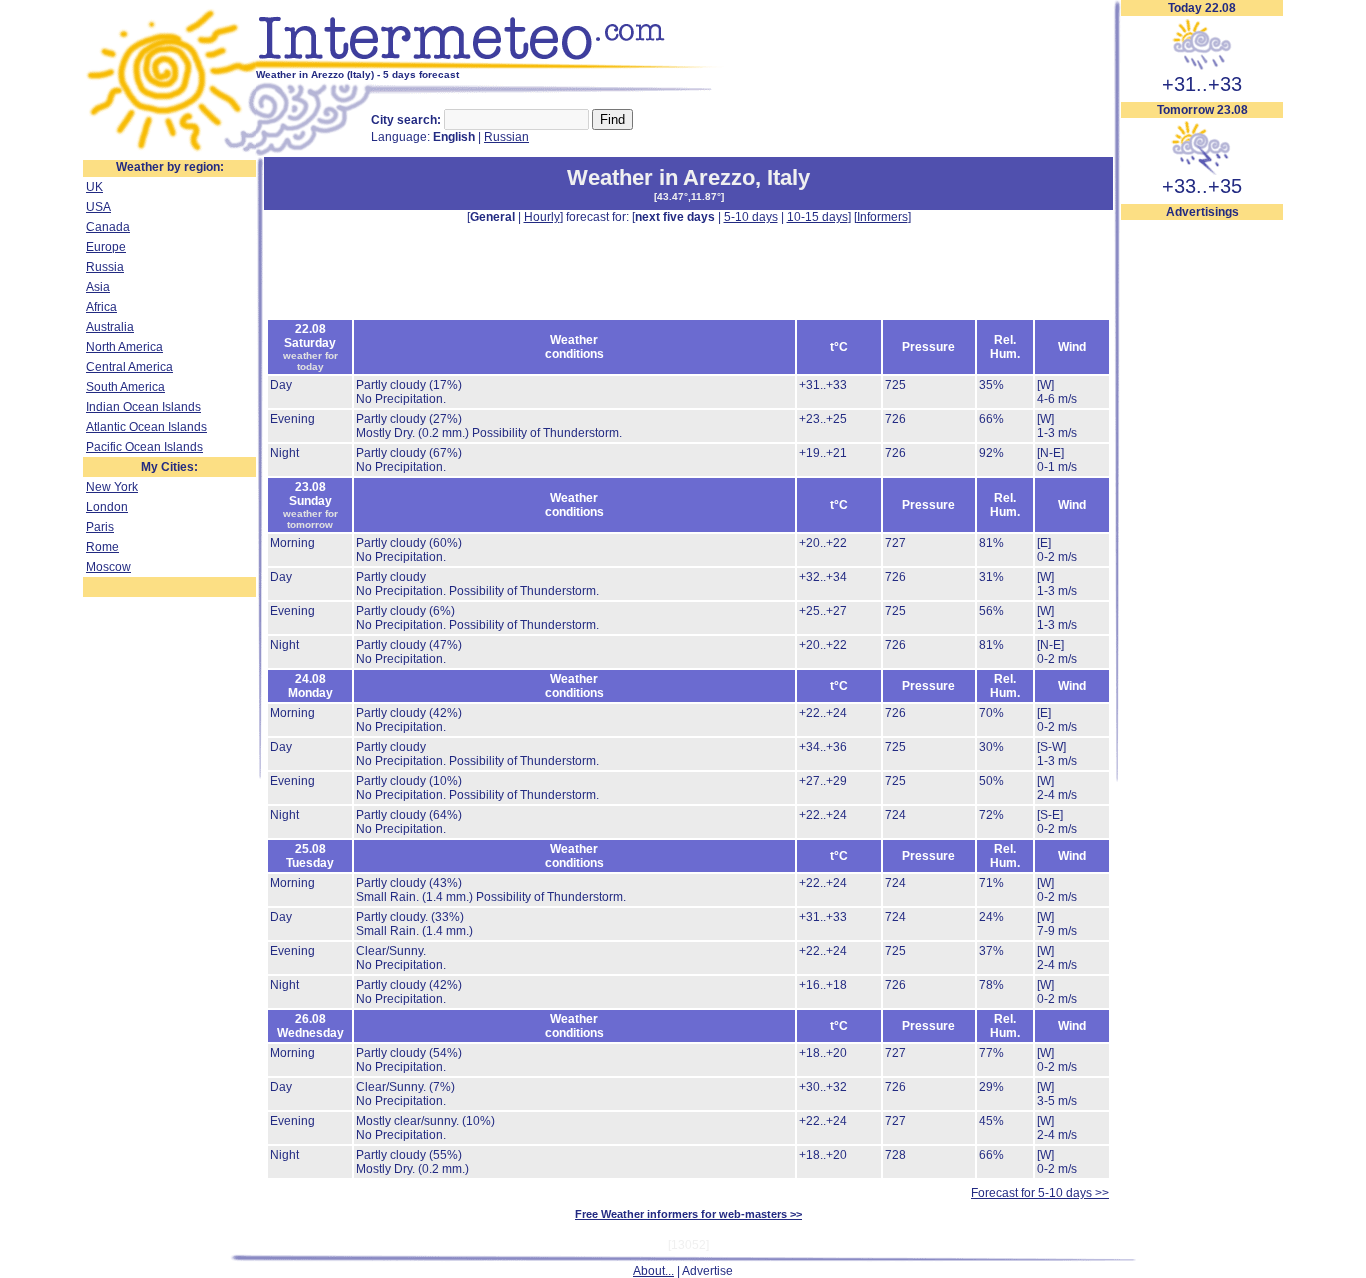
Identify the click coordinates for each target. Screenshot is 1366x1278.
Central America (129, 367)
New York (112, 487)
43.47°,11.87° (689, 196)
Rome (102, 547)
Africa (101, 307)
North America (124, 347)
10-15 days (817, 217)
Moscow (108, 567)
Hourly (542, 217)
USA (98, 207)
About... (653, 1271)
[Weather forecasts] (490, 65)
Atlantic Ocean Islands (146, 427)
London (107, 507)
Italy (788, 177)
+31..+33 (1202, 84)
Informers (882, 217)
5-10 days (751, 217)
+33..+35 (1202, 186)
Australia (110, 327)
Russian (506, 137)
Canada (108, 227)
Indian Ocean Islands (143, 407)
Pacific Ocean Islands (144, 447)
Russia (105, 267)
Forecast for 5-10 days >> (1040, 1193)
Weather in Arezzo (661, 177)
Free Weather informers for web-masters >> (688, 1214)
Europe (106, 247)
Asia (98, 287)
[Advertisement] (1202, 521)
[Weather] (169, 153)
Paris (100, 527)
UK (94, 187)
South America (125, 387)
